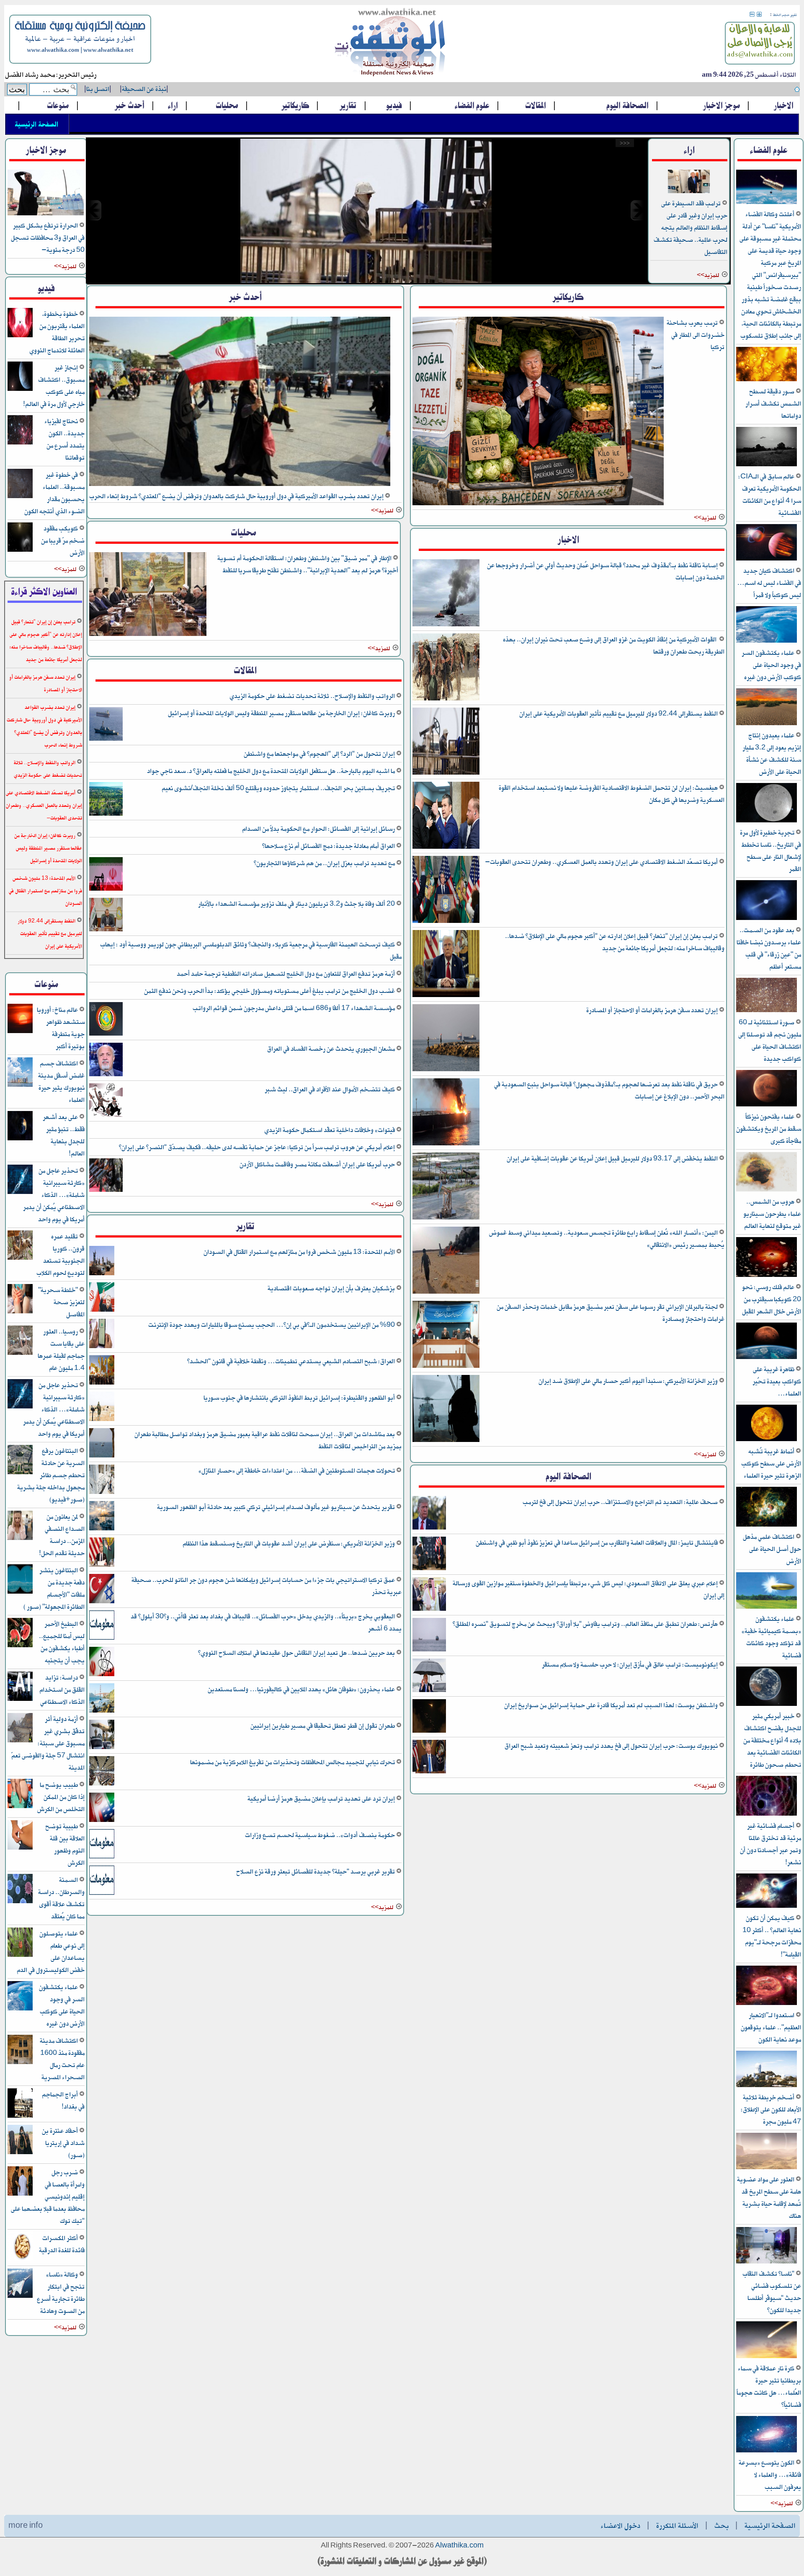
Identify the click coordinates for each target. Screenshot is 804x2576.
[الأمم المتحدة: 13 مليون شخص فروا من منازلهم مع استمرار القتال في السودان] (102, 1274)
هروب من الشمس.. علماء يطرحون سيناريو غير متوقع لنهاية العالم (772, 1214)
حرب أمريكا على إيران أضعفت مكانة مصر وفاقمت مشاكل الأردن (318, 1164)
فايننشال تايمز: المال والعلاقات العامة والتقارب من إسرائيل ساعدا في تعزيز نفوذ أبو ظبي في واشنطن (597, 1543)
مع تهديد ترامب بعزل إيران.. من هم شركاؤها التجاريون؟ (325, 863)
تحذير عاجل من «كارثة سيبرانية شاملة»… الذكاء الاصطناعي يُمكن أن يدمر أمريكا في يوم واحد (54, 1195)
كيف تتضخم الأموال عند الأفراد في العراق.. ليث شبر (330, 1089)
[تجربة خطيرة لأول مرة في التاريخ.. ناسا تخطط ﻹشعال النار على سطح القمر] (767, 821)
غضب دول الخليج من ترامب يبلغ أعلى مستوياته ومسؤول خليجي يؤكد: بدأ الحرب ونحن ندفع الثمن (270, 991)
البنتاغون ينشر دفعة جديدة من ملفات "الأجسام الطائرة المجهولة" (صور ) (54, 1589)
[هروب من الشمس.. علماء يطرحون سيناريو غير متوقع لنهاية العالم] (767, 1190)
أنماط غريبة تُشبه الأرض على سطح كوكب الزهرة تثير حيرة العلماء (771, 1464)
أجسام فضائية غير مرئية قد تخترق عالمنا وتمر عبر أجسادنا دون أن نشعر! (770, 1844)
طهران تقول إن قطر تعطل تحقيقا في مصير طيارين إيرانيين (323, 1726)
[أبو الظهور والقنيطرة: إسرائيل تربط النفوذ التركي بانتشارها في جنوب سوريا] (102, 1420)
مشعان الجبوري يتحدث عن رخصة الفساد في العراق (332, 1049)
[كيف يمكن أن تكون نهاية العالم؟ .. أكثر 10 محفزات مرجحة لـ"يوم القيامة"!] (767, 1906)
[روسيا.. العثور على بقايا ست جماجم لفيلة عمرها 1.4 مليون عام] (20, 1353)
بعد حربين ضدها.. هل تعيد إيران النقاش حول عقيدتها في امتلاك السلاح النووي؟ (297, 1653)
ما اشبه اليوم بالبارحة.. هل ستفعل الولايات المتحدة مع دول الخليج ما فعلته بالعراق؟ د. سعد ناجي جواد (272, 771)
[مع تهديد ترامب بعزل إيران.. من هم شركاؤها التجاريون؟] (106, 889)
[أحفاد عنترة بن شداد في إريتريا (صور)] (20, 2153)
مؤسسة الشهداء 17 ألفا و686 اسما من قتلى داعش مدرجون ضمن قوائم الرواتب (294, 1008)
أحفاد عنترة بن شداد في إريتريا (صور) (63, 2143)
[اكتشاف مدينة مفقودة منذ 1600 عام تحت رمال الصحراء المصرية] (20, 2063)
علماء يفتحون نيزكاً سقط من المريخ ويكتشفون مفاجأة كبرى (769, 1129)
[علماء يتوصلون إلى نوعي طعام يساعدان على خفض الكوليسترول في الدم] (20, 1955)
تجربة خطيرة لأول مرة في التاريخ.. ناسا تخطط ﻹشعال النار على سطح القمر (770, 851)
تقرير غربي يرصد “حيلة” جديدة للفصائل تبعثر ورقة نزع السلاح (316, 1872)
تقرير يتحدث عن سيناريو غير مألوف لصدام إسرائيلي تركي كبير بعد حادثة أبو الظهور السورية (277, 1507)
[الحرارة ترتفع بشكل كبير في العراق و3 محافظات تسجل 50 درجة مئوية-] (46, 214)
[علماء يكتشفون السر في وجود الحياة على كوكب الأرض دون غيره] (767, 641)
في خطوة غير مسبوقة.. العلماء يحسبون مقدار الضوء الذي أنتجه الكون (54, 493)
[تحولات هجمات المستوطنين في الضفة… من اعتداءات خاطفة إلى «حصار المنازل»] (102, 1492)
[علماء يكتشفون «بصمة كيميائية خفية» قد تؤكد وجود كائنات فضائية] (767, 1607)
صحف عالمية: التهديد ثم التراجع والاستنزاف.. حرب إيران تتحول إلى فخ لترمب (621, 1502)
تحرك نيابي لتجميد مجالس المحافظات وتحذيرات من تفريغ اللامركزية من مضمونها (293, 1762)
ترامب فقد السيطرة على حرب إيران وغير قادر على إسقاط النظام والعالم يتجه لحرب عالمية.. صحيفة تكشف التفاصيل (691, 228)
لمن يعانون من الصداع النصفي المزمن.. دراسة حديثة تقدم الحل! (62, 1535)
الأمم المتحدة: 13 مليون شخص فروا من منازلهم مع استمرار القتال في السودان (300, 1252)
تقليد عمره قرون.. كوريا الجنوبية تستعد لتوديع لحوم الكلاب (61, 1255)
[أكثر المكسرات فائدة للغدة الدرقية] (20, 2260)
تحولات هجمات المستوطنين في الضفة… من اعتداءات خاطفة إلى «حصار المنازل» (297, 1471)
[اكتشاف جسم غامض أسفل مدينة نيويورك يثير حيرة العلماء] (20, 1085)
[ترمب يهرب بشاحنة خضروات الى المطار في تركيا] (538, 504)
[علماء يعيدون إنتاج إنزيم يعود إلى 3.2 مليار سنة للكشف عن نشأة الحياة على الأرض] (767, 724)
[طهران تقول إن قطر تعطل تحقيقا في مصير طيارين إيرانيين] (102, 1748)
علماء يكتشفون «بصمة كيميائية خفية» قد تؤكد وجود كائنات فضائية (771, 1637)
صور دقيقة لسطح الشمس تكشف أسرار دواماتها (773, 404)
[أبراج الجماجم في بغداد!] (20, 2116)
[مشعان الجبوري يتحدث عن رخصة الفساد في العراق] (106, 1075)
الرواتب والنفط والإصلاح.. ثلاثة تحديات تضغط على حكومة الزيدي (313, 696)
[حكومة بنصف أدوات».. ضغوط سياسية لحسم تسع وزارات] (102, 1857)
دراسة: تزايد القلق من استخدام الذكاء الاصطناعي (62, 1690)
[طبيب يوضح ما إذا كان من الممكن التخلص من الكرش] (20, 1807)
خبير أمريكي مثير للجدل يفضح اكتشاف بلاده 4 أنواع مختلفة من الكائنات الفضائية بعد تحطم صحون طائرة (772, 1740)
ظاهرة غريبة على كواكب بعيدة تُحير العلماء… (777, 1381)
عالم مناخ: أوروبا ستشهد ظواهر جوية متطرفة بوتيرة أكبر (61, 1028)
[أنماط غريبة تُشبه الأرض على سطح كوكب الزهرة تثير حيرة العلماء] (767, 1440)
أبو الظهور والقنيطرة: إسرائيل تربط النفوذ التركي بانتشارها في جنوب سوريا (300, 1398)
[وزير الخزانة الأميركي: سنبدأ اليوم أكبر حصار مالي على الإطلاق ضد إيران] (446, 1440)
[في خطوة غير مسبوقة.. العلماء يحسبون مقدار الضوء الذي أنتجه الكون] (20, 497)
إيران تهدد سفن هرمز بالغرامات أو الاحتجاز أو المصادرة (653, 1010)
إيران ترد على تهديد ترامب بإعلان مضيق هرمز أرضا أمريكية (322, 1799)
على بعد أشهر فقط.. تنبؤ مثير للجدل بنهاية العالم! (64, 1135)
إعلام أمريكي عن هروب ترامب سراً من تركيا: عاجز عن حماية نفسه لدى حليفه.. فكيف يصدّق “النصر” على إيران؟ (258, 1147)
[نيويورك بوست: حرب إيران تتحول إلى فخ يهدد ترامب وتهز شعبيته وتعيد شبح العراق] (429, 1772)
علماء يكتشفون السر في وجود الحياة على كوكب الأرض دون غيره (771, 665)
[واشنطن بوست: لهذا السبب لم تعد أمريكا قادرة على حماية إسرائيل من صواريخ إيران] (429, 1731)
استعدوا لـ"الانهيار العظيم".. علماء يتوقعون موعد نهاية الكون (771, 2027)
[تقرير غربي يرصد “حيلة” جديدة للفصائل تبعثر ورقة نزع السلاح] (102, 1893)
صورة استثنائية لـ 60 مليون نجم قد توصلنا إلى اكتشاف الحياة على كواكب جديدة (770, 1041)
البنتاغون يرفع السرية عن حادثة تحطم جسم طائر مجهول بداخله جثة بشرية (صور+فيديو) (51, 1475)
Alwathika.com (459, 2546)
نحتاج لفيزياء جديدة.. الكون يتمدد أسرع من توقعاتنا (64, 439)
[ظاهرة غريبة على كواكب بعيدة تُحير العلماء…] (767, 1358)
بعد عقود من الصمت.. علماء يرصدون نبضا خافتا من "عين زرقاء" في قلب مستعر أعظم (769, 948)
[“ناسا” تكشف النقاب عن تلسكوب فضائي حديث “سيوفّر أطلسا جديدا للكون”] (767, 2262)
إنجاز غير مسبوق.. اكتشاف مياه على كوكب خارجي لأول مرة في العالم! (54, 386)
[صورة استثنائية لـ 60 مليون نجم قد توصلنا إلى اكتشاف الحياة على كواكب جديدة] (767, 1011)
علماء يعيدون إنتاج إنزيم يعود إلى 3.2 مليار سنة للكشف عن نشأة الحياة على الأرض (772, 754)
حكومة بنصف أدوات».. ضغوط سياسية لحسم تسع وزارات (321, 1835)
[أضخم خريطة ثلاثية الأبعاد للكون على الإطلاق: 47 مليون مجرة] (767, 2086)
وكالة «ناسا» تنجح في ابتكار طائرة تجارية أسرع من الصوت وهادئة (61, 2293)
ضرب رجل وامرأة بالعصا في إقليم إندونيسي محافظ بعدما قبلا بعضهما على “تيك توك (48, 2197)
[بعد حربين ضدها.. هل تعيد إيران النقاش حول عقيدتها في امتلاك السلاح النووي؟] (102, 1675)
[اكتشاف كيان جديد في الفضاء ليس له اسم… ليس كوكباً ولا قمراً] (767, 559)
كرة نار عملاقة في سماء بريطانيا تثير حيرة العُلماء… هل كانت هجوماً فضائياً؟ (769, 2387)
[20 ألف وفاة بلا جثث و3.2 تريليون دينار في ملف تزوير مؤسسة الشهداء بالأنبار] (106, 930)
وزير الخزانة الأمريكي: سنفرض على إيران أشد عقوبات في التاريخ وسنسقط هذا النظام (289, 1544)
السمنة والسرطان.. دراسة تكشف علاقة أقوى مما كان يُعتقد (61, 1898)
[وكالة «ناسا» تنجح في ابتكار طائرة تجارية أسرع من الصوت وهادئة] (20, 2296)
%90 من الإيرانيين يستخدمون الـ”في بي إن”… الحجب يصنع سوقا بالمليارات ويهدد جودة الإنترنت (272, 1325)
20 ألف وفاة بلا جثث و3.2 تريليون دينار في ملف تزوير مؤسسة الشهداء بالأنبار (297, 904)
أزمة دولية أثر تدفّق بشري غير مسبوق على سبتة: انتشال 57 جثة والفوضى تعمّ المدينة (48, 1743)
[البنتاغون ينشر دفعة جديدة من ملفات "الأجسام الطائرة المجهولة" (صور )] (20, 1592)
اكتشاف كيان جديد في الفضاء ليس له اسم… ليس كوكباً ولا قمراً (769, 583)
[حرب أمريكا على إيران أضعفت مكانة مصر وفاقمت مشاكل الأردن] (106, 1190)
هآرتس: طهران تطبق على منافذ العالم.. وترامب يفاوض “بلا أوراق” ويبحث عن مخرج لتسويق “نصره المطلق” (586, 1624)
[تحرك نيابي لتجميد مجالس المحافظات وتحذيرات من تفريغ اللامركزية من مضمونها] (102, 1784)
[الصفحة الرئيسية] (390, 44)
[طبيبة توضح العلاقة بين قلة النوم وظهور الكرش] (20, 1848)
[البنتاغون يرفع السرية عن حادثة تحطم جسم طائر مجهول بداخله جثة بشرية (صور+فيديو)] (20, 1473)
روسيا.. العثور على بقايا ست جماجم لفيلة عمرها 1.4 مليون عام (61, 1350)
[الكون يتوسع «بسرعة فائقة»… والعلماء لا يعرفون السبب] (767, 2451)
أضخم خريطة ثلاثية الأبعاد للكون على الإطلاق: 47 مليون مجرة (771, 2110)
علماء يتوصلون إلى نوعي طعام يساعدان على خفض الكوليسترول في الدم (51, 1952)
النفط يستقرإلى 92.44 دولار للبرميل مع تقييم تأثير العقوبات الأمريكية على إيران (619, 714)
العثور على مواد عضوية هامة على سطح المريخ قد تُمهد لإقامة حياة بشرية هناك (769, 2198)
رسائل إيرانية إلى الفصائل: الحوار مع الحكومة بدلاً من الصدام (319, 829)
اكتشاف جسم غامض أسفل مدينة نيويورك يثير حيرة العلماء (61, 1082)
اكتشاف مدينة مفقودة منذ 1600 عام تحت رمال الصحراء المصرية (62, 2059)
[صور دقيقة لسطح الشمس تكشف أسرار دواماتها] (767, 380)
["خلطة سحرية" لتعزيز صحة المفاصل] (20, 1312)
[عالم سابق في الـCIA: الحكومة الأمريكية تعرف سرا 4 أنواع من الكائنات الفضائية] (767, 465)
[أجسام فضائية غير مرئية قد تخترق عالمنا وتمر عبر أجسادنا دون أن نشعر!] (767, 1814)
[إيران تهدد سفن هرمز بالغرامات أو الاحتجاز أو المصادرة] (446, 1070)
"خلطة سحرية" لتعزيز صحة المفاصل (61, 1302)
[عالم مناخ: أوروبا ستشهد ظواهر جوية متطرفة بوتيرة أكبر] (20, 1032)
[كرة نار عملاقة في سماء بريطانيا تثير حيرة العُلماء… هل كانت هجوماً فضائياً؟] (767, 2357)
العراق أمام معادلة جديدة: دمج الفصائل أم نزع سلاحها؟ (329, 846)
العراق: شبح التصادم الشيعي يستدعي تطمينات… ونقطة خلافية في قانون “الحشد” (292, 1361)
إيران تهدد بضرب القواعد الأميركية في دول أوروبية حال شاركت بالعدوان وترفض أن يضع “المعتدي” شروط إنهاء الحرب (237, 496)
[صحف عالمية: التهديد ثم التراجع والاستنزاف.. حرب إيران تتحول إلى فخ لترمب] (429, 1528)
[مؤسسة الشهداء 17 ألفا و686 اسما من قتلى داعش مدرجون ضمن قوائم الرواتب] (106, 1034)
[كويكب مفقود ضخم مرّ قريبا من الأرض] (20, 550)
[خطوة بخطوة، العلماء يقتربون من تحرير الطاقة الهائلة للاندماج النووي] (20, 336)
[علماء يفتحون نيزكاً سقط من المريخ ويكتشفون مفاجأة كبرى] (767, 1105)
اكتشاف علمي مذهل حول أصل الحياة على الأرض (772, 1549)
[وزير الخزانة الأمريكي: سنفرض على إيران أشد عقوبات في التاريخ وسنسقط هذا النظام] (102, 1565)
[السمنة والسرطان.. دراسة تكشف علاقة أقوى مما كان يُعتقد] (20, 1902)
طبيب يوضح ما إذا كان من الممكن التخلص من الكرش (61, 1797)
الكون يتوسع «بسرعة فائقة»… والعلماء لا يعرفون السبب (770, 2475)
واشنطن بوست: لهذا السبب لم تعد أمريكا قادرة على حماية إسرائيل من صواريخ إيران (612, 1705)
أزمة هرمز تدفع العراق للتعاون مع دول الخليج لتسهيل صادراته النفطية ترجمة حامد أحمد (286, 974)
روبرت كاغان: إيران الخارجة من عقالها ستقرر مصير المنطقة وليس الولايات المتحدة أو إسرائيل (282, 713)
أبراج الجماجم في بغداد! (63, 2101)
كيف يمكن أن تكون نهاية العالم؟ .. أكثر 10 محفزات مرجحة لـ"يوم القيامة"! (772, 1936)
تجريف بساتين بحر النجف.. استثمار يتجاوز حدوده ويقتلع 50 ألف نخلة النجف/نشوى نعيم (279, 788)
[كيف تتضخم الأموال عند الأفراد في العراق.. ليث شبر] (106, 1115)
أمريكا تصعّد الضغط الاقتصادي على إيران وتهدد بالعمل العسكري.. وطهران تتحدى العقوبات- (602, 862)
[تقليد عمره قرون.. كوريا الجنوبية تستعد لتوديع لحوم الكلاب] (20, 1258)
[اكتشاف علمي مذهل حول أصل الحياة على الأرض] (767, 1525)
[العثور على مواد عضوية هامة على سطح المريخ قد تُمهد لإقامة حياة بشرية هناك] (767, 2168)
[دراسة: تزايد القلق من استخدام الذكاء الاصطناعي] (20, 1699)
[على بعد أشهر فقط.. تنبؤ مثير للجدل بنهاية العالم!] (20, 1139)
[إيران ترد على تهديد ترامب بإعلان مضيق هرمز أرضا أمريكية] (102, 1820)
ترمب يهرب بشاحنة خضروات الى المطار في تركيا (696, 335)
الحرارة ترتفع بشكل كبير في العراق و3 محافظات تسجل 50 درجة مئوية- (48, 238)
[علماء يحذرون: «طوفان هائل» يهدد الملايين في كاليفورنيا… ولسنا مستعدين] (102, 1711)
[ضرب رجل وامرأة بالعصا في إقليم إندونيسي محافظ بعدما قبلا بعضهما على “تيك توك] (20, 2194)
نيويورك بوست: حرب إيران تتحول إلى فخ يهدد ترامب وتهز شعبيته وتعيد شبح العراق (612, 1746)
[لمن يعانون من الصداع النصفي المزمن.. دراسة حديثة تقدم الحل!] (20, 1539)
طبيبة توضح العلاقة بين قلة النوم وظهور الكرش (65, 1845)
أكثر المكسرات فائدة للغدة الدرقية (62, 2244)
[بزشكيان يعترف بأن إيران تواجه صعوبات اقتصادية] (102, 1310)
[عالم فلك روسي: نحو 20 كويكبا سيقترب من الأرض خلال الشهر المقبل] (767, 1275)
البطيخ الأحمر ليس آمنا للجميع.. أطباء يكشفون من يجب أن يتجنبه (62, 1642)
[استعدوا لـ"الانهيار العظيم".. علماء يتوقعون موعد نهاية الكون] (767, 2004)
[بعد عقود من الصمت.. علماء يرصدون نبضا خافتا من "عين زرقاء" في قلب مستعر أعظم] (767, 919)
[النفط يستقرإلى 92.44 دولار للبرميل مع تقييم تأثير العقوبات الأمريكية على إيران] (366, 210)
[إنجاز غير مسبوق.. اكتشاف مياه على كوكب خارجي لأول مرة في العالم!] (20, 389)
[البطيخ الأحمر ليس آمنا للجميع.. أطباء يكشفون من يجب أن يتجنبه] (20, 1646)
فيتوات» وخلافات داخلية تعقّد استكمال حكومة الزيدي (330, 1130)
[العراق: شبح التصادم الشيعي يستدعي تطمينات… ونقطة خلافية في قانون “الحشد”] (102, 1383)
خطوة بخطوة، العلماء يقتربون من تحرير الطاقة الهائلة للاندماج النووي (57, 332)
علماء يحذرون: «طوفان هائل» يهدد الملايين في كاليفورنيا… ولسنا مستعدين (302, 1689)
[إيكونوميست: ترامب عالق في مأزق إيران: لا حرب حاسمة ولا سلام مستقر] (429, 1691)
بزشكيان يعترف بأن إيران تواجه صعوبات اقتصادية (332, 1288)
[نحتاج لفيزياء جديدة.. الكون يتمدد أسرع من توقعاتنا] (20, 443)
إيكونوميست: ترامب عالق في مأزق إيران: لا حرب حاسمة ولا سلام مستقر (630, 1665)
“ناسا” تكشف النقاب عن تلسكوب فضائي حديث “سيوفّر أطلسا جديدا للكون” (772, 2292)
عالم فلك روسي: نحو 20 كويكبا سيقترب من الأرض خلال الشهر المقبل (772, 1299)
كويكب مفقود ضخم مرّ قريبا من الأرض (63, 541)
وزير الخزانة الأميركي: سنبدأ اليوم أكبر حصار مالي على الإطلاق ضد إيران (629, 1381)
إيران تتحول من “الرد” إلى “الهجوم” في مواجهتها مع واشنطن (320, 754)
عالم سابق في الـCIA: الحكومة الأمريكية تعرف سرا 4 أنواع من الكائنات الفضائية (770, 495)
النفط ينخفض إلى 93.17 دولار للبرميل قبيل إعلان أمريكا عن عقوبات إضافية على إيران (613, 1159)
